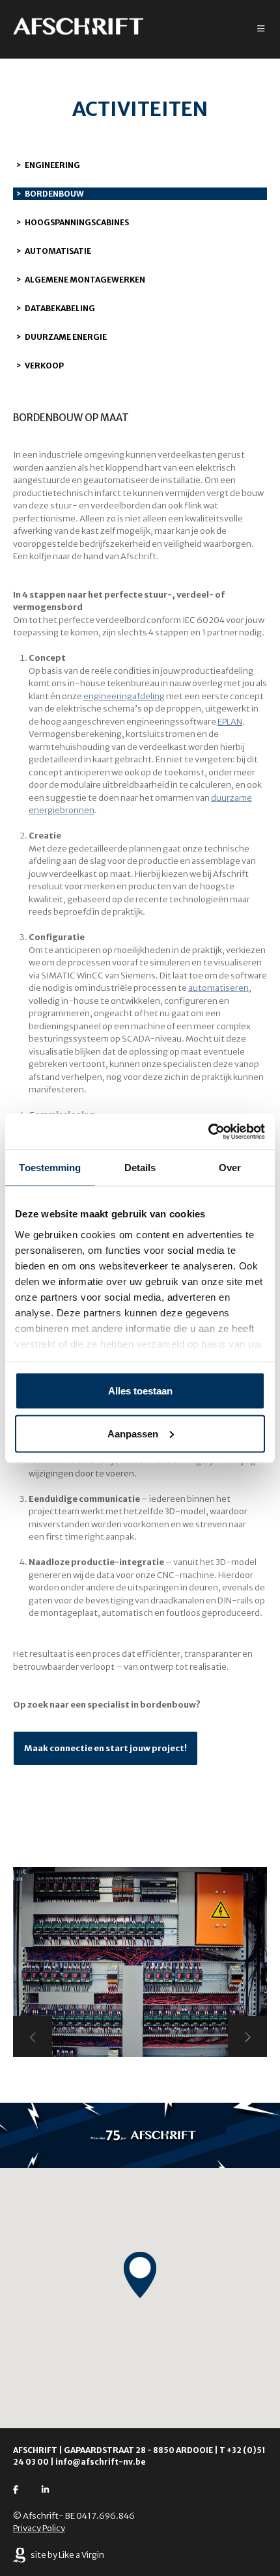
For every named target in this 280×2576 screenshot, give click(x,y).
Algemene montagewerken (85, 280)
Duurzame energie (66, 337)
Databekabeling (60, 308)
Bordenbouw (54, 194)
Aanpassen (133, 1433)
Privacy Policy (39, 2528)
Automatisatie (58, 251)
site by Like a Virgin (67, 2555)
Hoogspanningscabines (77, 222)
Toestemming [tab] (50, 1168)
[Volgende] (247, 2037)
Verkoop (44, 366)
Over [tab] (230, 1168)
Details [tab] (140, 1168)
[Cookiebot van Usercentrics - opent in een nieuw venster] (208, 1131)
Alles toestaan (140, 1391)
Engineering (52, 165)
